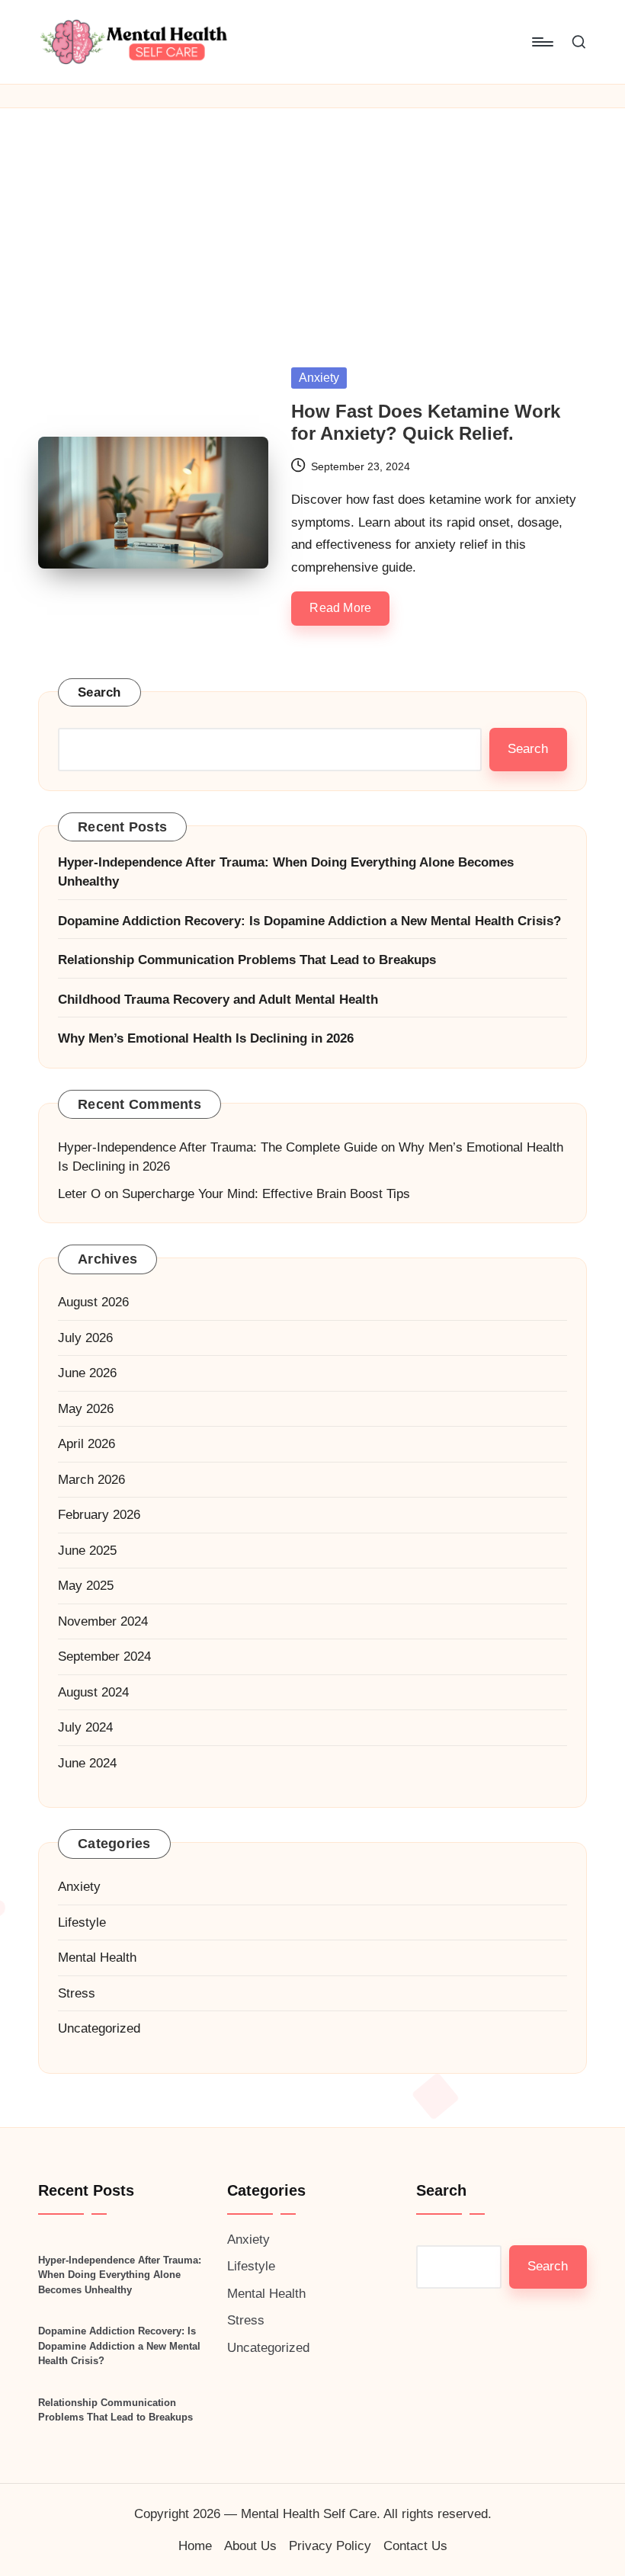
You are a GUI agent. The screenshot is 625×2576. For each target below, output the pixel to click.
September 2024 (104, 1656)
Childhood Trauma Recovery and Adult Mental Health (218, 1000)
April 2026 (87, 1444)
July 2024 (85, 1727)
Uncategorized (99, 2028)
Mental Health (97, 1958)
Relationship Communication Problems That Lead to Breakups (247, 960)
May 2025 (86, 1586)
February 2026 (99, 1515)
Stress (77, 1993)
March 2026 (91, 1480)
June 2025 (87, 1551)
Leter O (79, 1194)
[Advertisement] (312, 223)
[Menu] (542, 42)
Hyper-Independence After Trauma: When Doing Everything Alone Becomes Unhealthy (286, 872)
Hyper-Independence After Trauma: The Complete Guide (218, 1147)
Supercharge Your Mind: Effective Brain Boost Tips (266, 1194)
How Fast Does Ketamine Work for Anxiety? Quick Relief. (426, 422)
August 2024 (93, 1692)
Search (99, 692)
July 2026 (85, 1338)
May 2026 (86, 1409)
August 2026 (93, 1302)
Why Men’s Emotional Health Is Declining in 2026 (206, 1038)
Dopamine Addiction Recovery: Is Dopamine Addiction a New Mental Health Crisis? (309, 921)
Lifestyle (82, 1922)
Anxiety (319, 378)
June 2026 (87, 1373)
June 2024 (87, 1763)
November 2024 (103, 1621)
